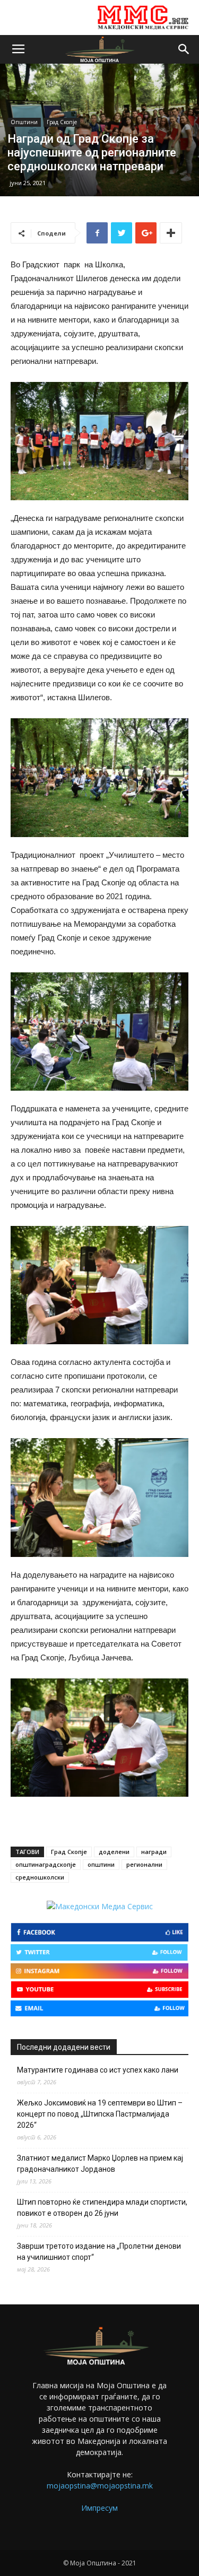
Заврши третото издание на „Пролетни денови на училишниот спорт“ (99, 2252)
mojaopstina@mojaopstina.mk (100, 2486)
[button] (184, 49)
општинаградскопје (46, 1864)
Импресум (99, 2508)
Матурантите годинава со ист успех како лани (98, 2070)
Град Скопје (62, 122)
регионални (144, 1864)
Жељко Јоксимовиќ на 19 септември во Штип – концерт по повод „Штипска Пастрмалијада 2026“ (100, 2114)
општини (101, 1864)
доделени (114, 1852)
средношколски (40, 1877)
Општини (24, 122)
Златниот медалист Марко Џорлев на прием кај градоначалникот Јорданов (100, 2164)
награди (154, 1852)
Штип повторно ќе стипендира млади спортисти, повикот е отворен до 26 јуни (102, 2208)
